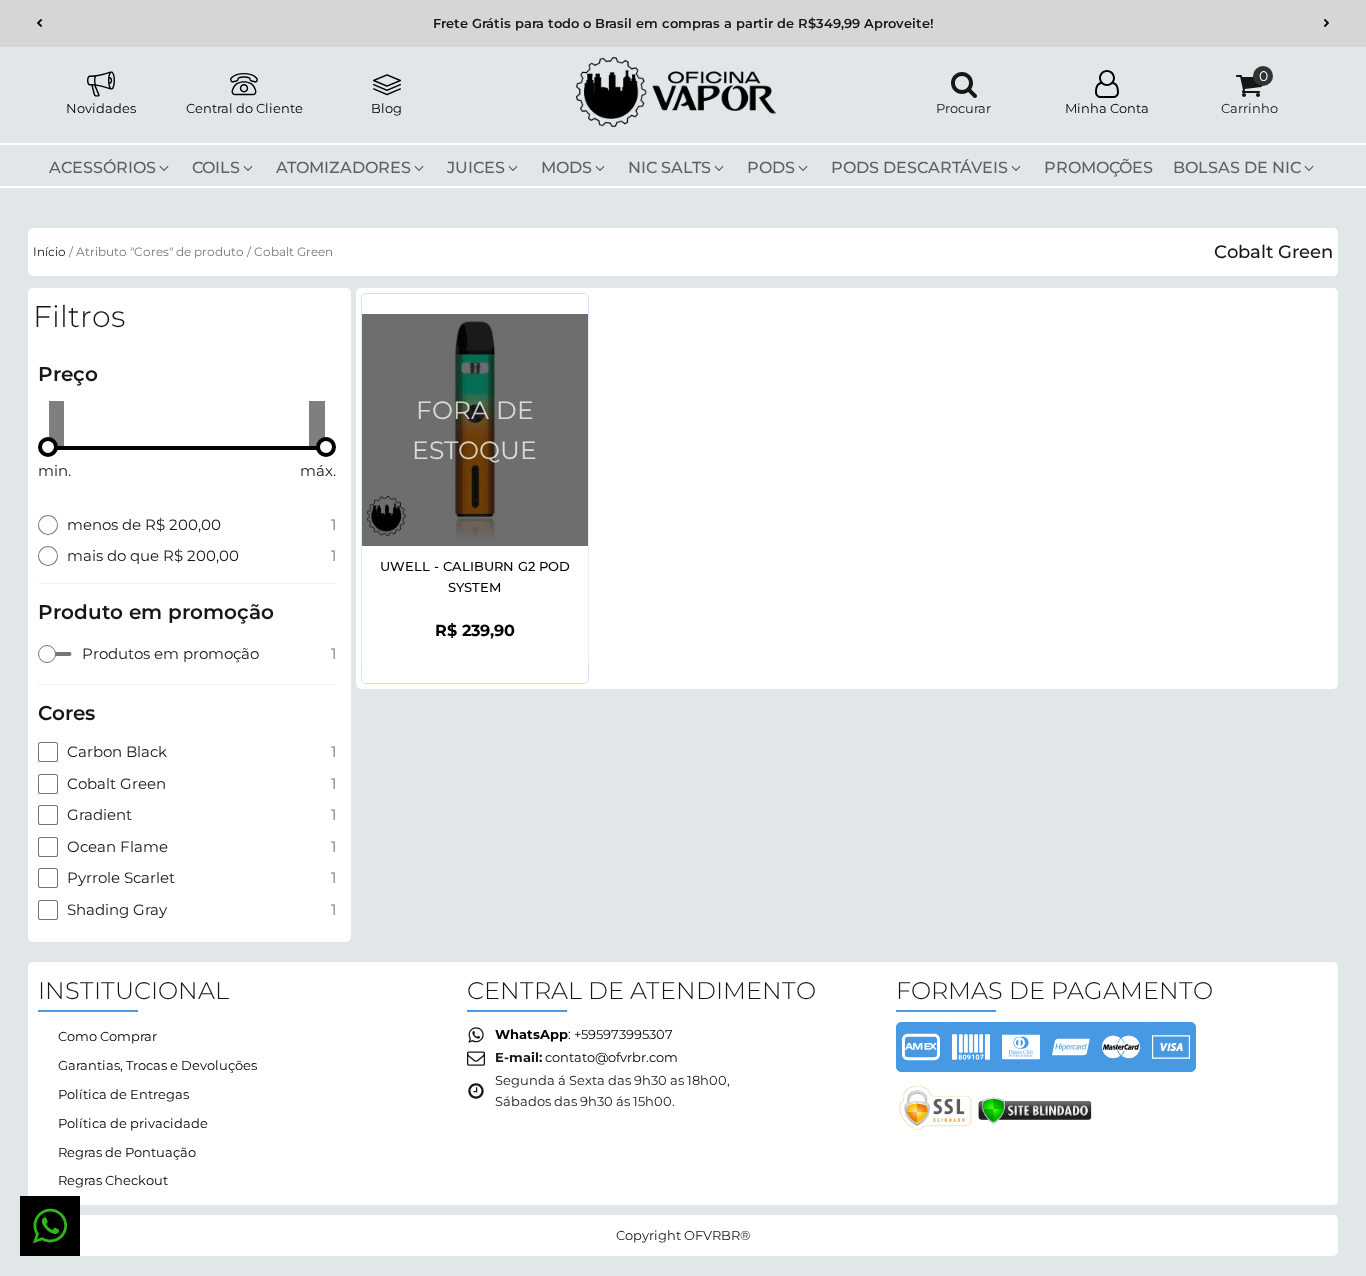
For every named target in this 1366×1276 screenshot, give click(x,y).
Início (49, 251)
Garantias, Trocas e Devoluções (157, 1065)
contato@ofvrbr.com (611, 1057)
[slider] (48, 447)
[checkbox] (187, 654)
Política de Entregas (123, 1094)
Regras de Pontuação (127, 1152)
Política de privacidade (133, 1123)
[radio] (187, 525)
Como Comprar (107, 1036)
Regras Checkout (113, 1180)
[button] (39, 23)
